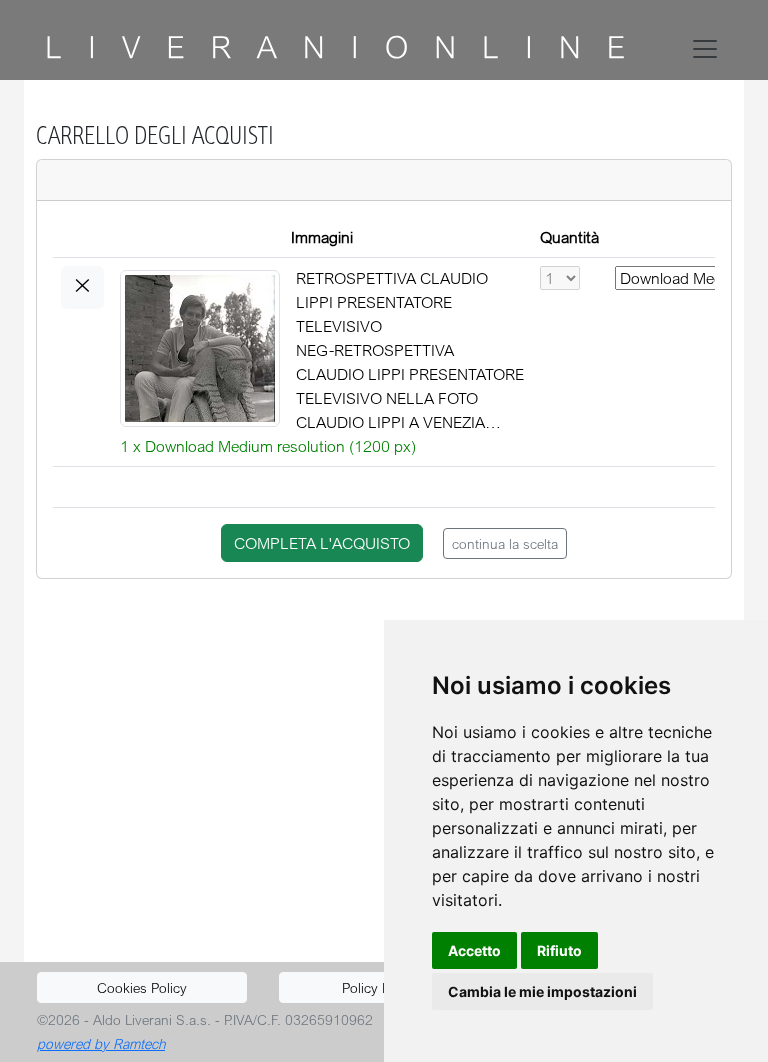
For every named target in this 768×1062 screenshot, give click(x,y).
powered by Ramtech (101, 1043)
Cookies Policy (142, 987)
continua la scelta (505, 543)
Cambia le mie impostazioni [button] (542, 991)
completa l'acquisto (322, 543)
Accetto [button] (474, 950)
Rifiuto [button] (559, 950)
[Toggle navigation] (709, 49)
